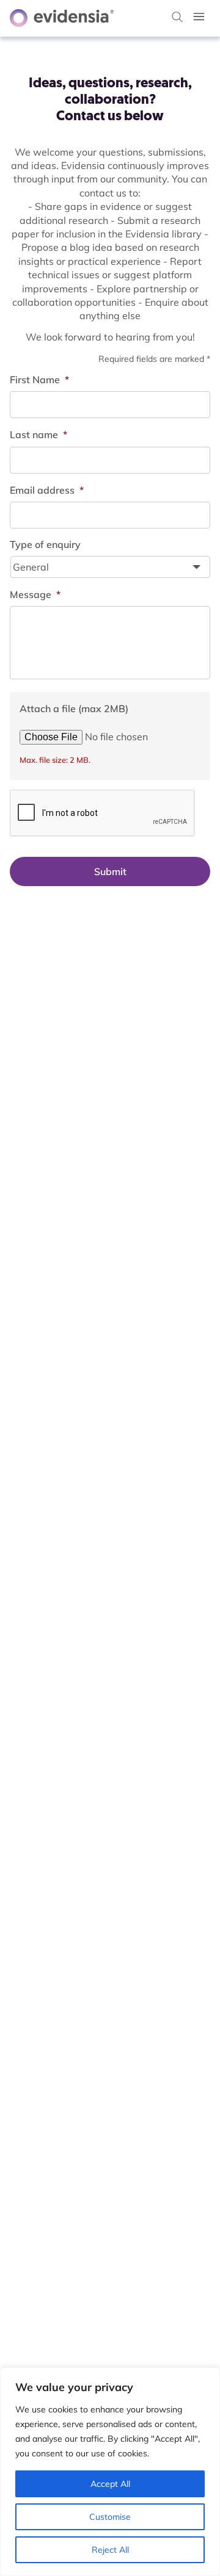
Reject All (110, 2550)
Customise (110, 2517)
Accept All (110, 2484)
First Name (39, 380)
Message (35, 594)
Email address (47, 490)
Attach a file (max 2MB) (74, 709)
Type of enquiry (45, 544)
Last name (38, 435)
